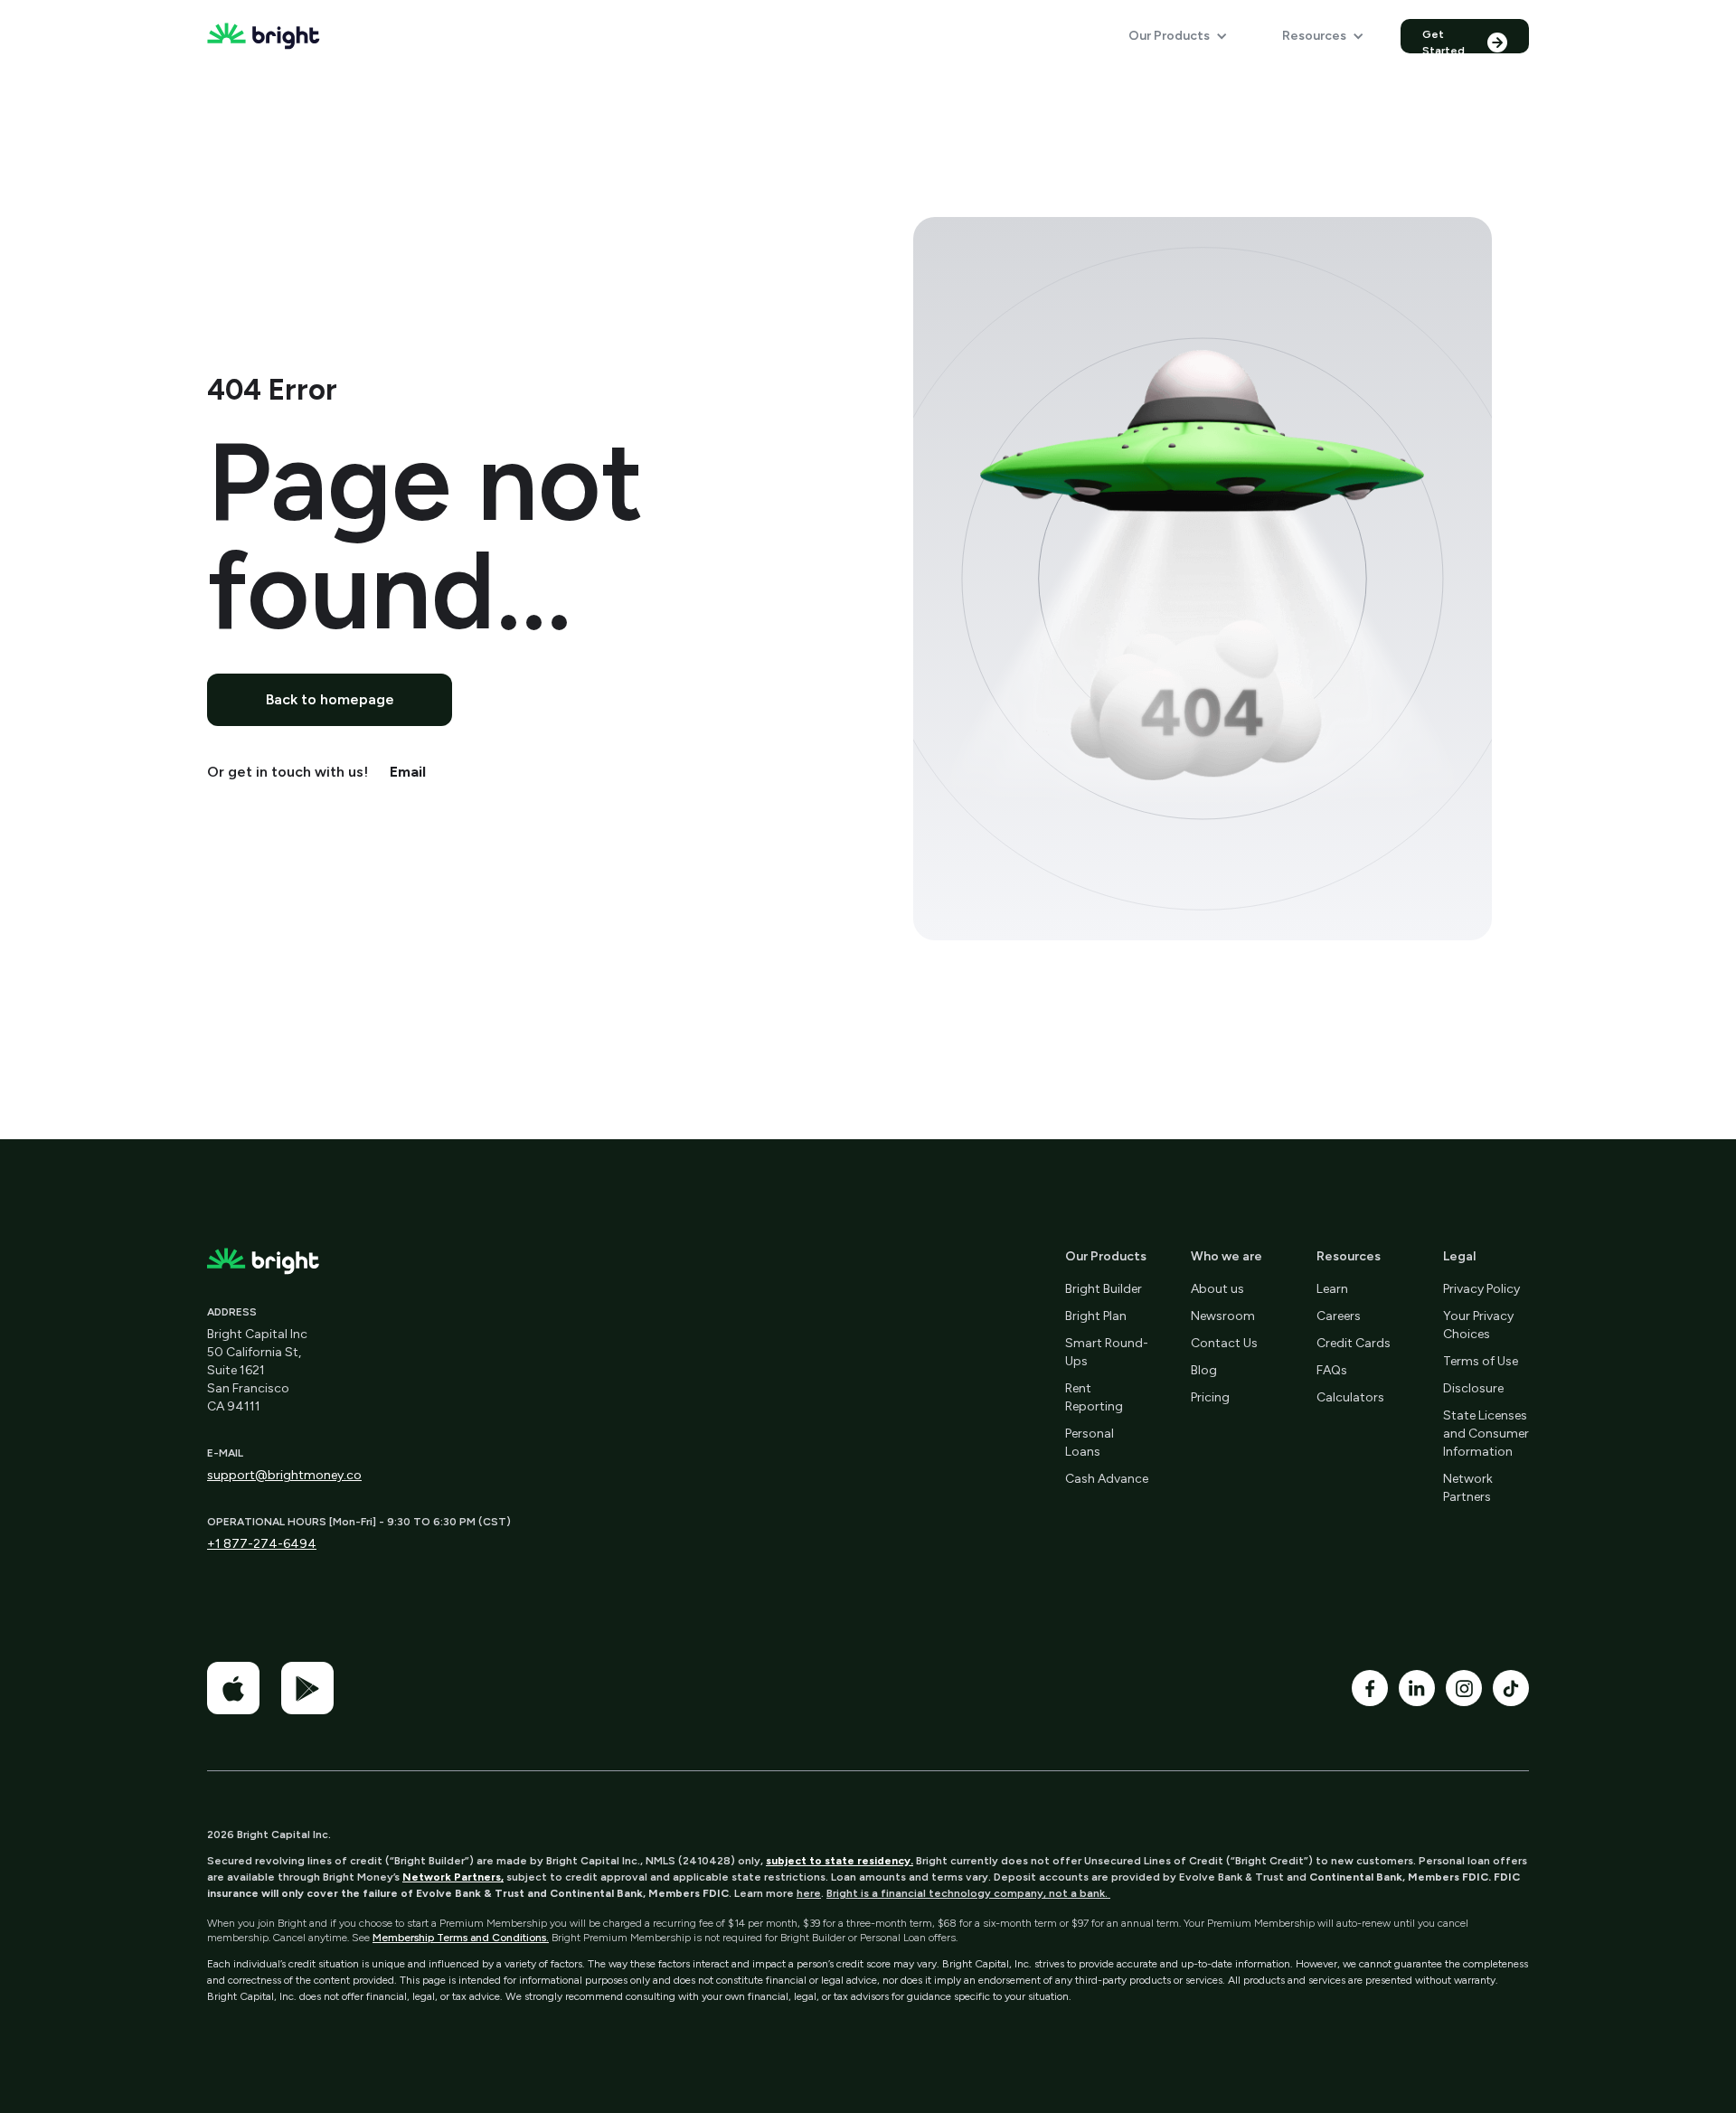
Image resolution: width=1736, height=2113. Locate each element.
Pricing (1210, 1397)
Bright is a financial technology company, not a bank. (968, 1893)
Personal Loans (1090, 1443)
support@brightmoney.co (284, 1475)
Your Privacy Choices (1478, 1325)
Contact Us (1224, 1343)
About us (1217, 1289)
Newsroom (1223, 1316)
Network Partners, (453, 1877)
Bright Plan (1096, 1316)
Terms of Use (1481, 1361)
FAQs (1332, 1370)
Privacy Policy (1481, 1289)
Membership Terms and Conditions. (461, 1938)
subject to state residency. (840, 1861)
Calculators (1350, 1397)
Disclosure (1473, 1388)
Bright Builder (1104, 1289)
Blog (1204, 1370)
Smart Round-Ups (1107, 1352)
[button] (1178, 36)
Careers (1339, 1316)
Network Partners (1468, 1488)
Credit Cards (1354, 1343)
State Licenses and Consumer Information (1486, 1434)
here (809, 1893)
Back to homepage (330, 699)
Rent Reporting (1094, 1397)
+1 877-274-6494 (262, 1544)
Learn (1332, 1289)
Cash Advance (1107, 1479)
